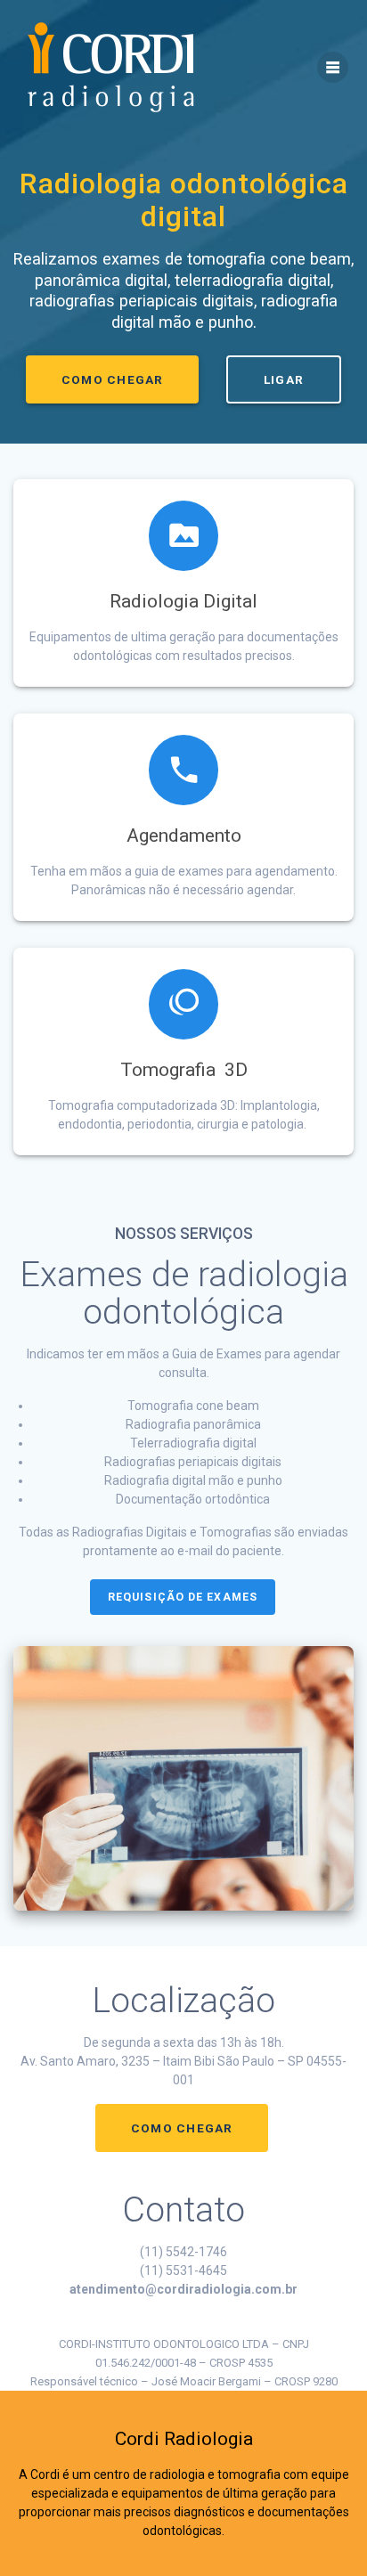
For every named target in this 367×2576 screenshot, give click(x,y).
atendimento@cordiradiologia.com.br (183, 2289)
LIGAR (284, 379)
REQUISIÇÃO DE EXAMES (183, 1597)
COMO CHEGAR (112, 379)
